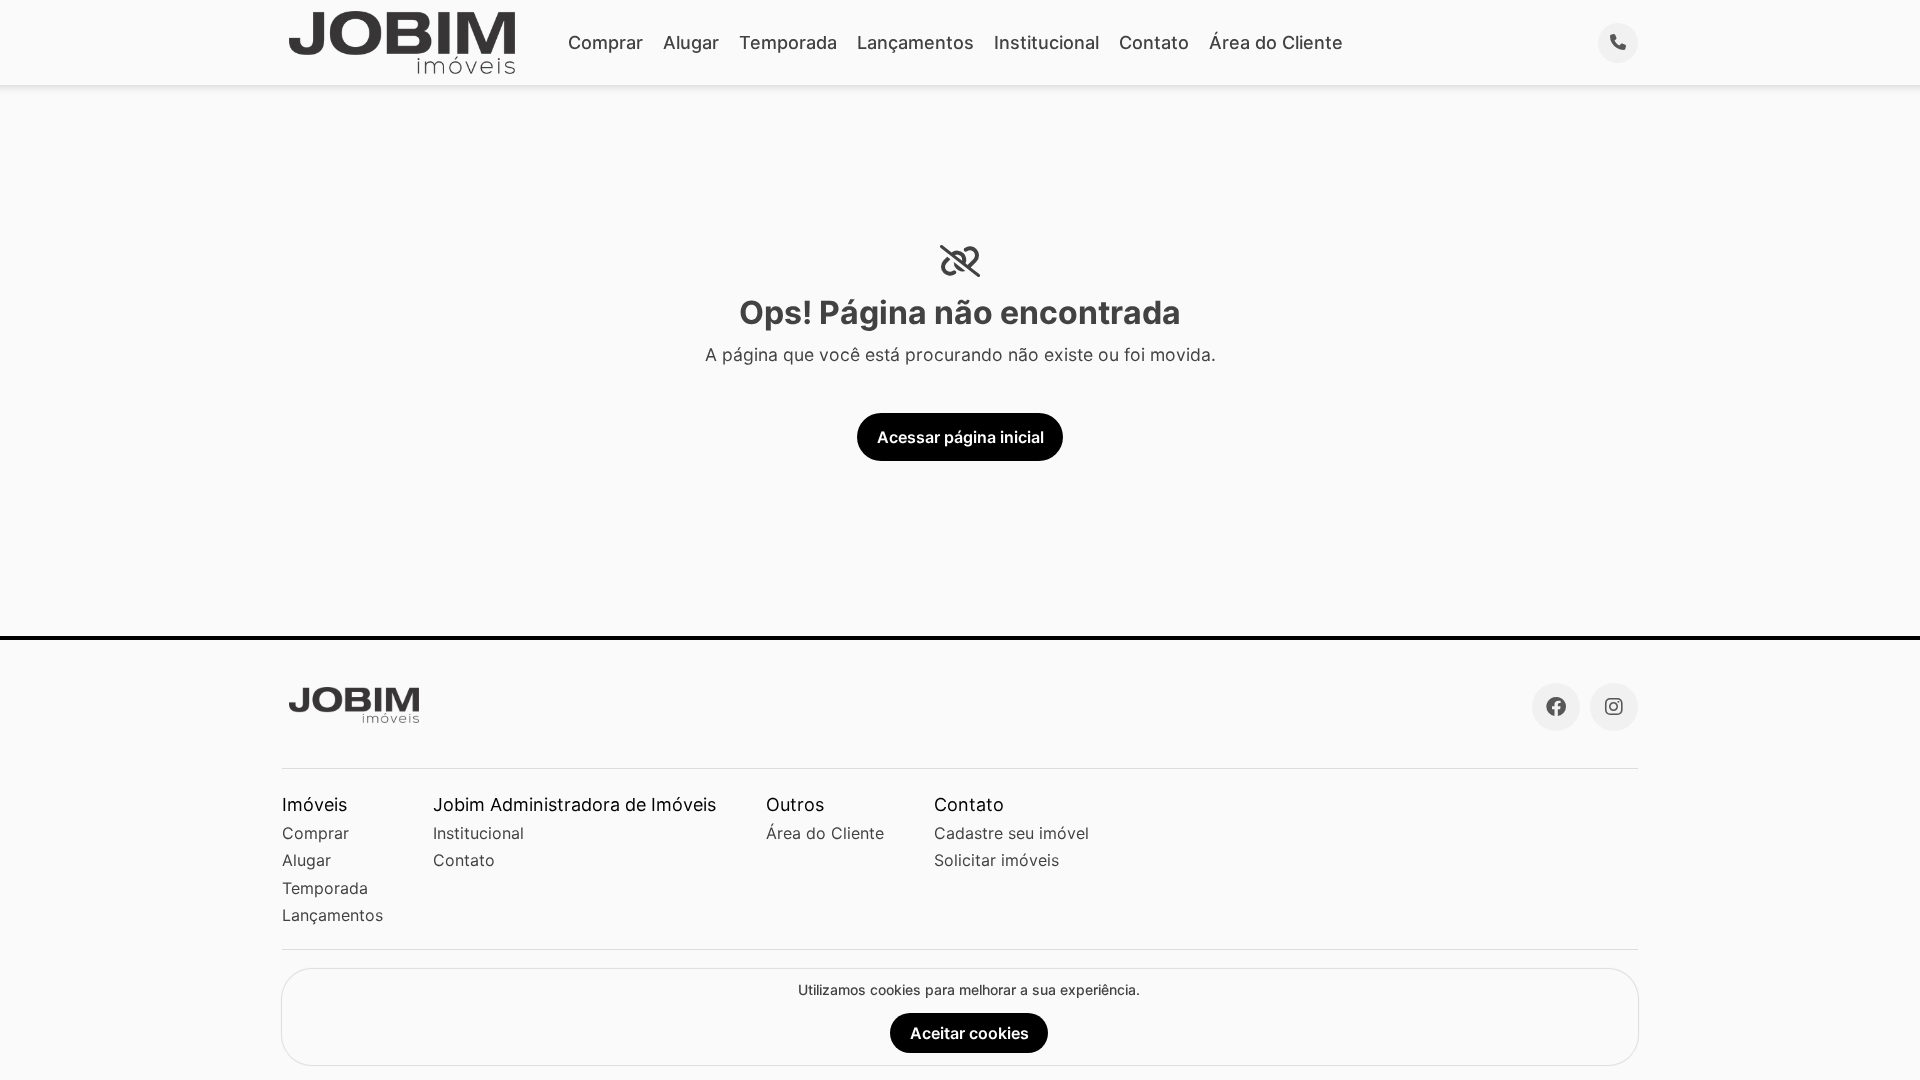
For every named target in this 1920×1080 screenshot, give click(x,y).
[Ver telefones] (1618, 43)
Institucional (1046, 42)
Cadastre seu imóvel (1011, 833)
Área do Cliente (1276, 42)
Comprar (605, 42)
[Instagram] (1614, 707)
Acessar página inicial (960, 437)
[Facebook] (1556, 707)
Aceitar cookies (969, 1033)
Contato (1154, 42)
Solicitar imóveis (996, 860)
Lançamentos (915, 42)
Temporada (788, 42)
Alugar (691, 42)
